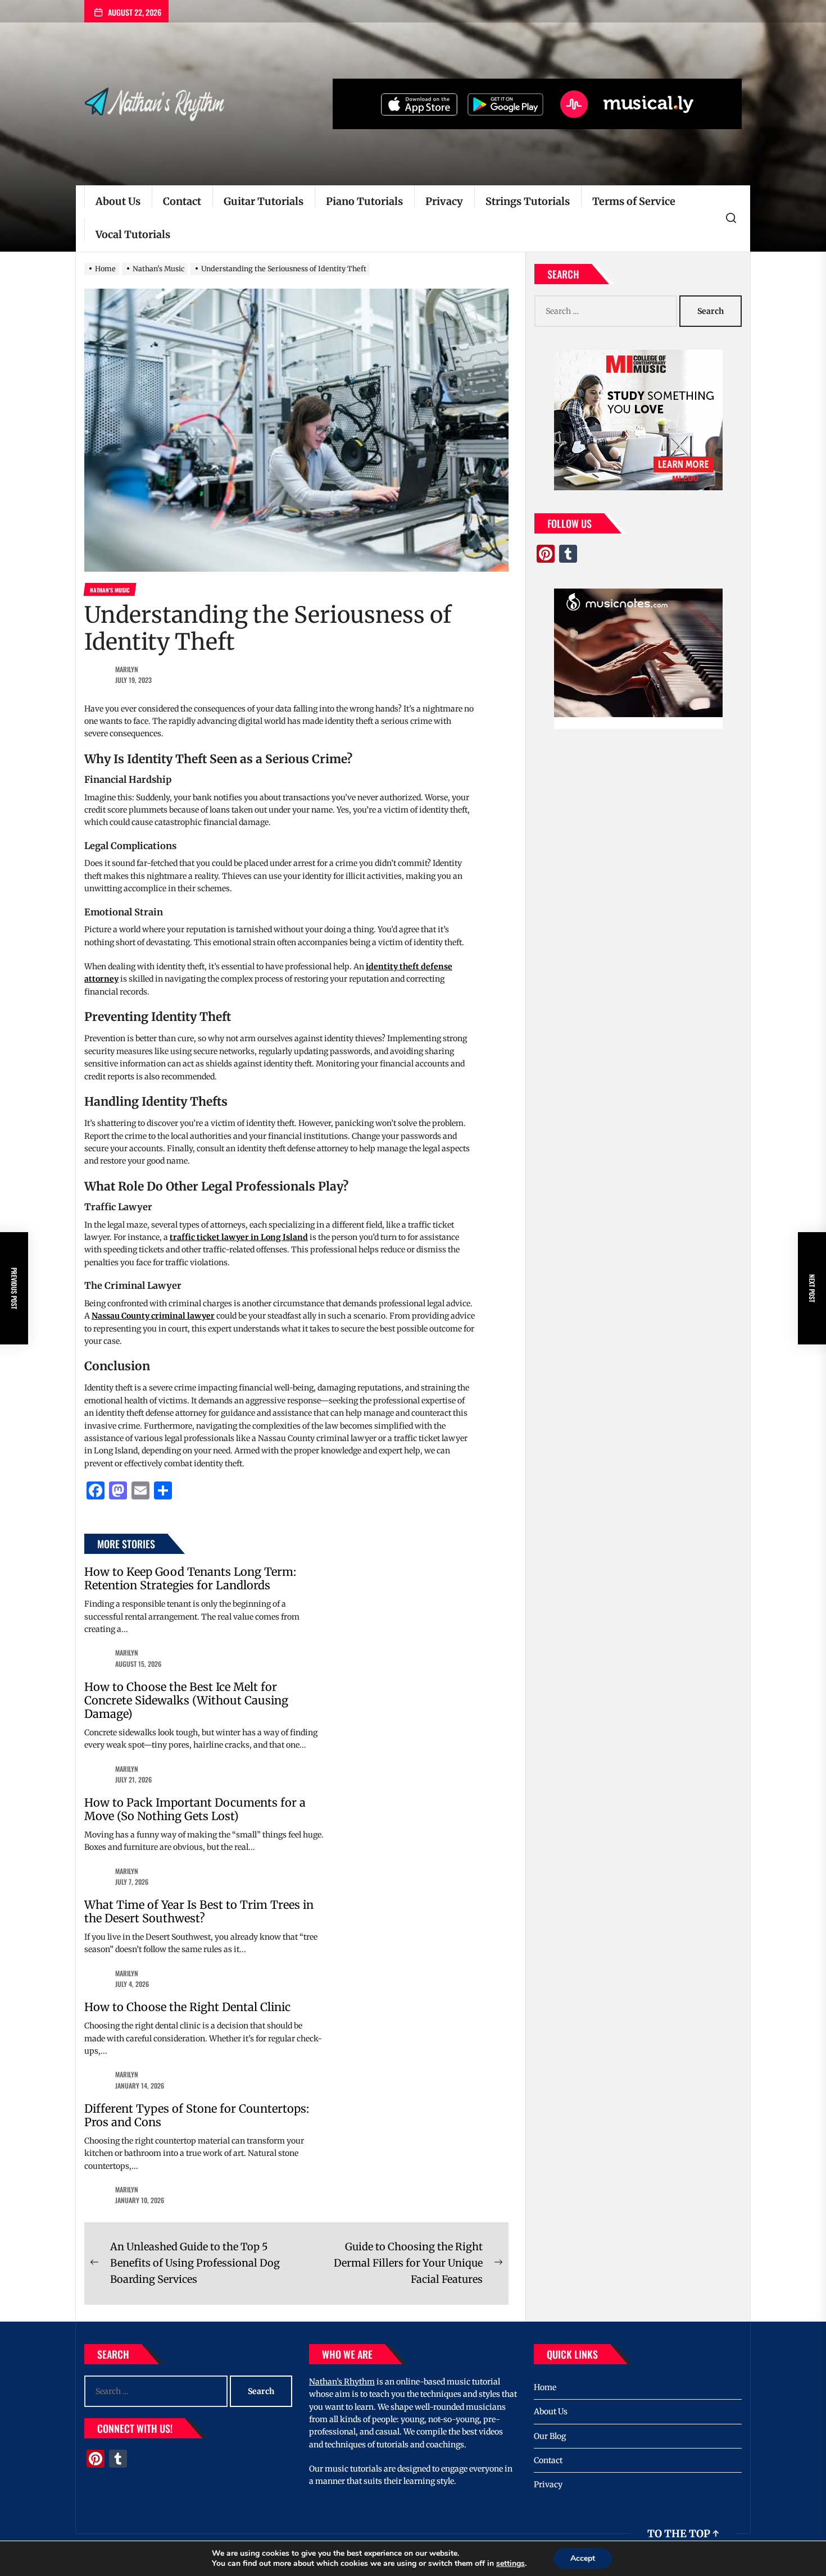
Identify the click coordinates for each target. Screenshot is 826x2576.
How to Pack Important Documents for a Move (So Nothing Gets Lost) (195, 1809)
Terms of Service (634, 201)
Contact (182, 201)
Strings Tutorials (528, 201)
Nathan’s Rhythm (342, 2382)
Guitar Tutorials (264, 201)
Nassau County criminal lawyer (153, 1316)
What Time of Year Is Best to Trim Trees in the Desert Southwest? (199, 1911)
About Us (118, 201)
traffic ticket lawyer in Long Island (239, 1237)
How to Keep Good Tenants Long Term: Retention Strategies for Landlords (190, 1578)
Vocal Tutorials (133, 234)
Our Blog (550, 2436)
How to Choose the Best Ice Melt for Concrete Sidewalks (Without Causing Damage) (186, 1700)
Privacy (444, 201)
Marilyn (127, 669)
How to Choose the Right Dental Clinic (187, 2007)
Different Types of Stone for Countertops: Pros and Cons (197, 2115)
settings (510, 2564)
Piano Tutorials (364, 201)
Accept (583, 2558)
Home (545, 2387)
